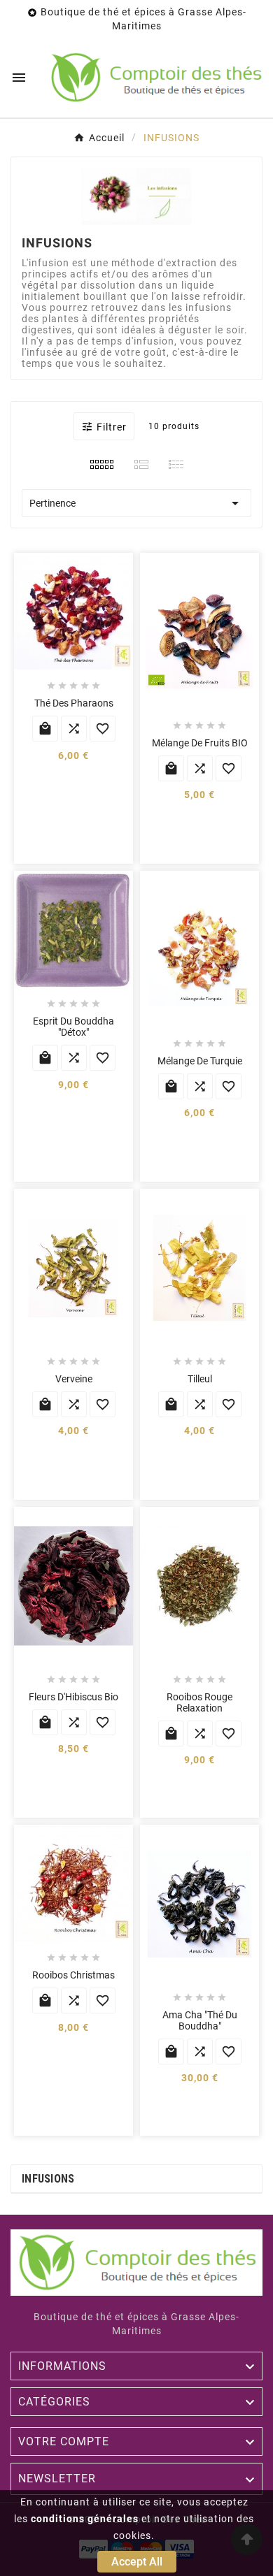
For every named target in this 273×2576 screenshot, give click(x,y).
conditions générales (85, 2519)
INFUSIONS (48, 2179)
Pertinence (136, 503)
